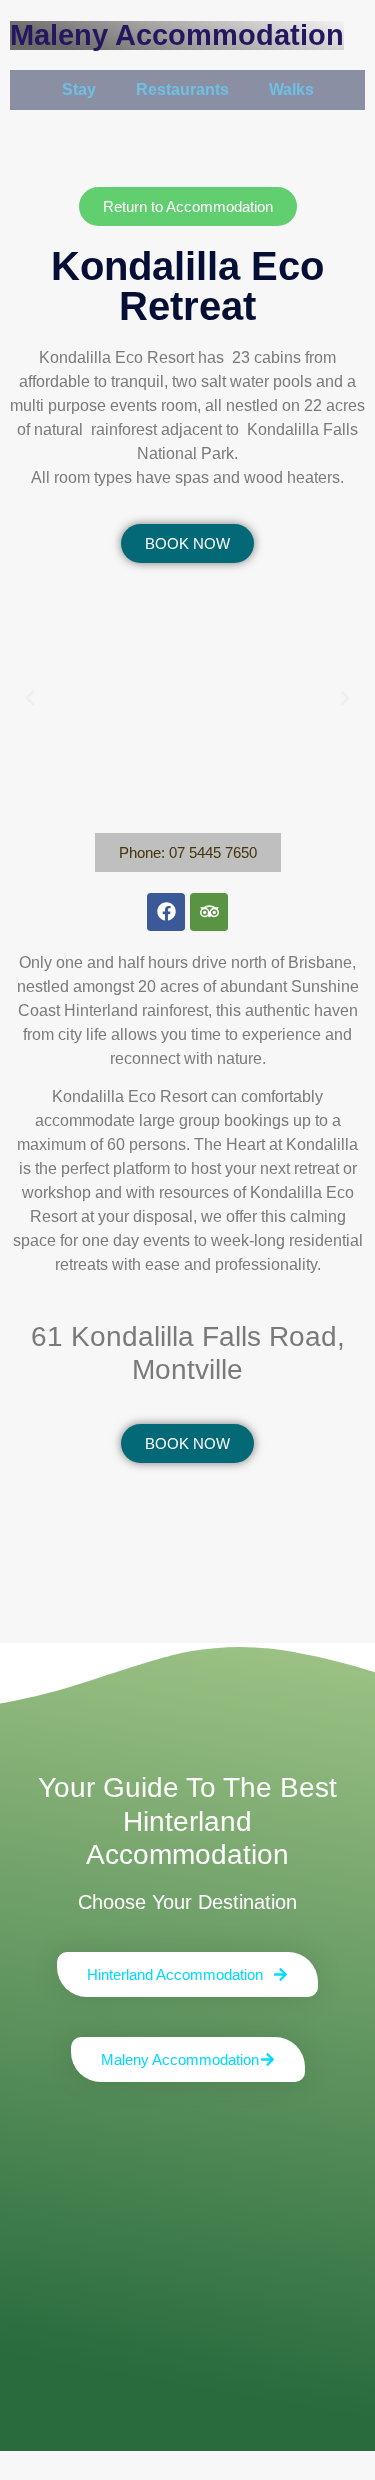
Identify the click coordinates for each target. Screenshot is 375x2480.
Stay (79, 89)
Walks (291, 89)
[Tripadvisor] (209, 912)
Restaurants (182, 89)
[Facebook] (166, 912)
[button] (30, 698)
